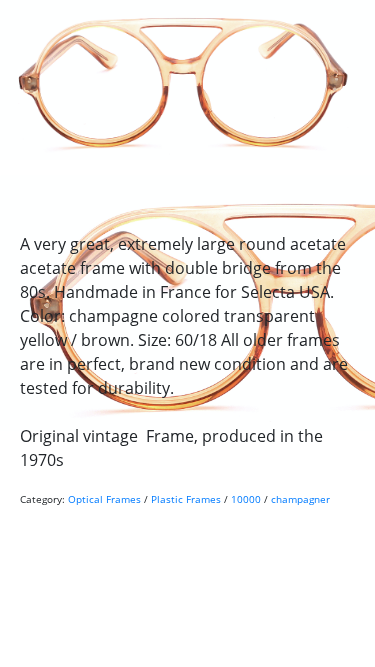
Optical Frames (104, 499)
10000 (246, 499)
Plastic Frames (186, 499)
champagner (300, 499)
